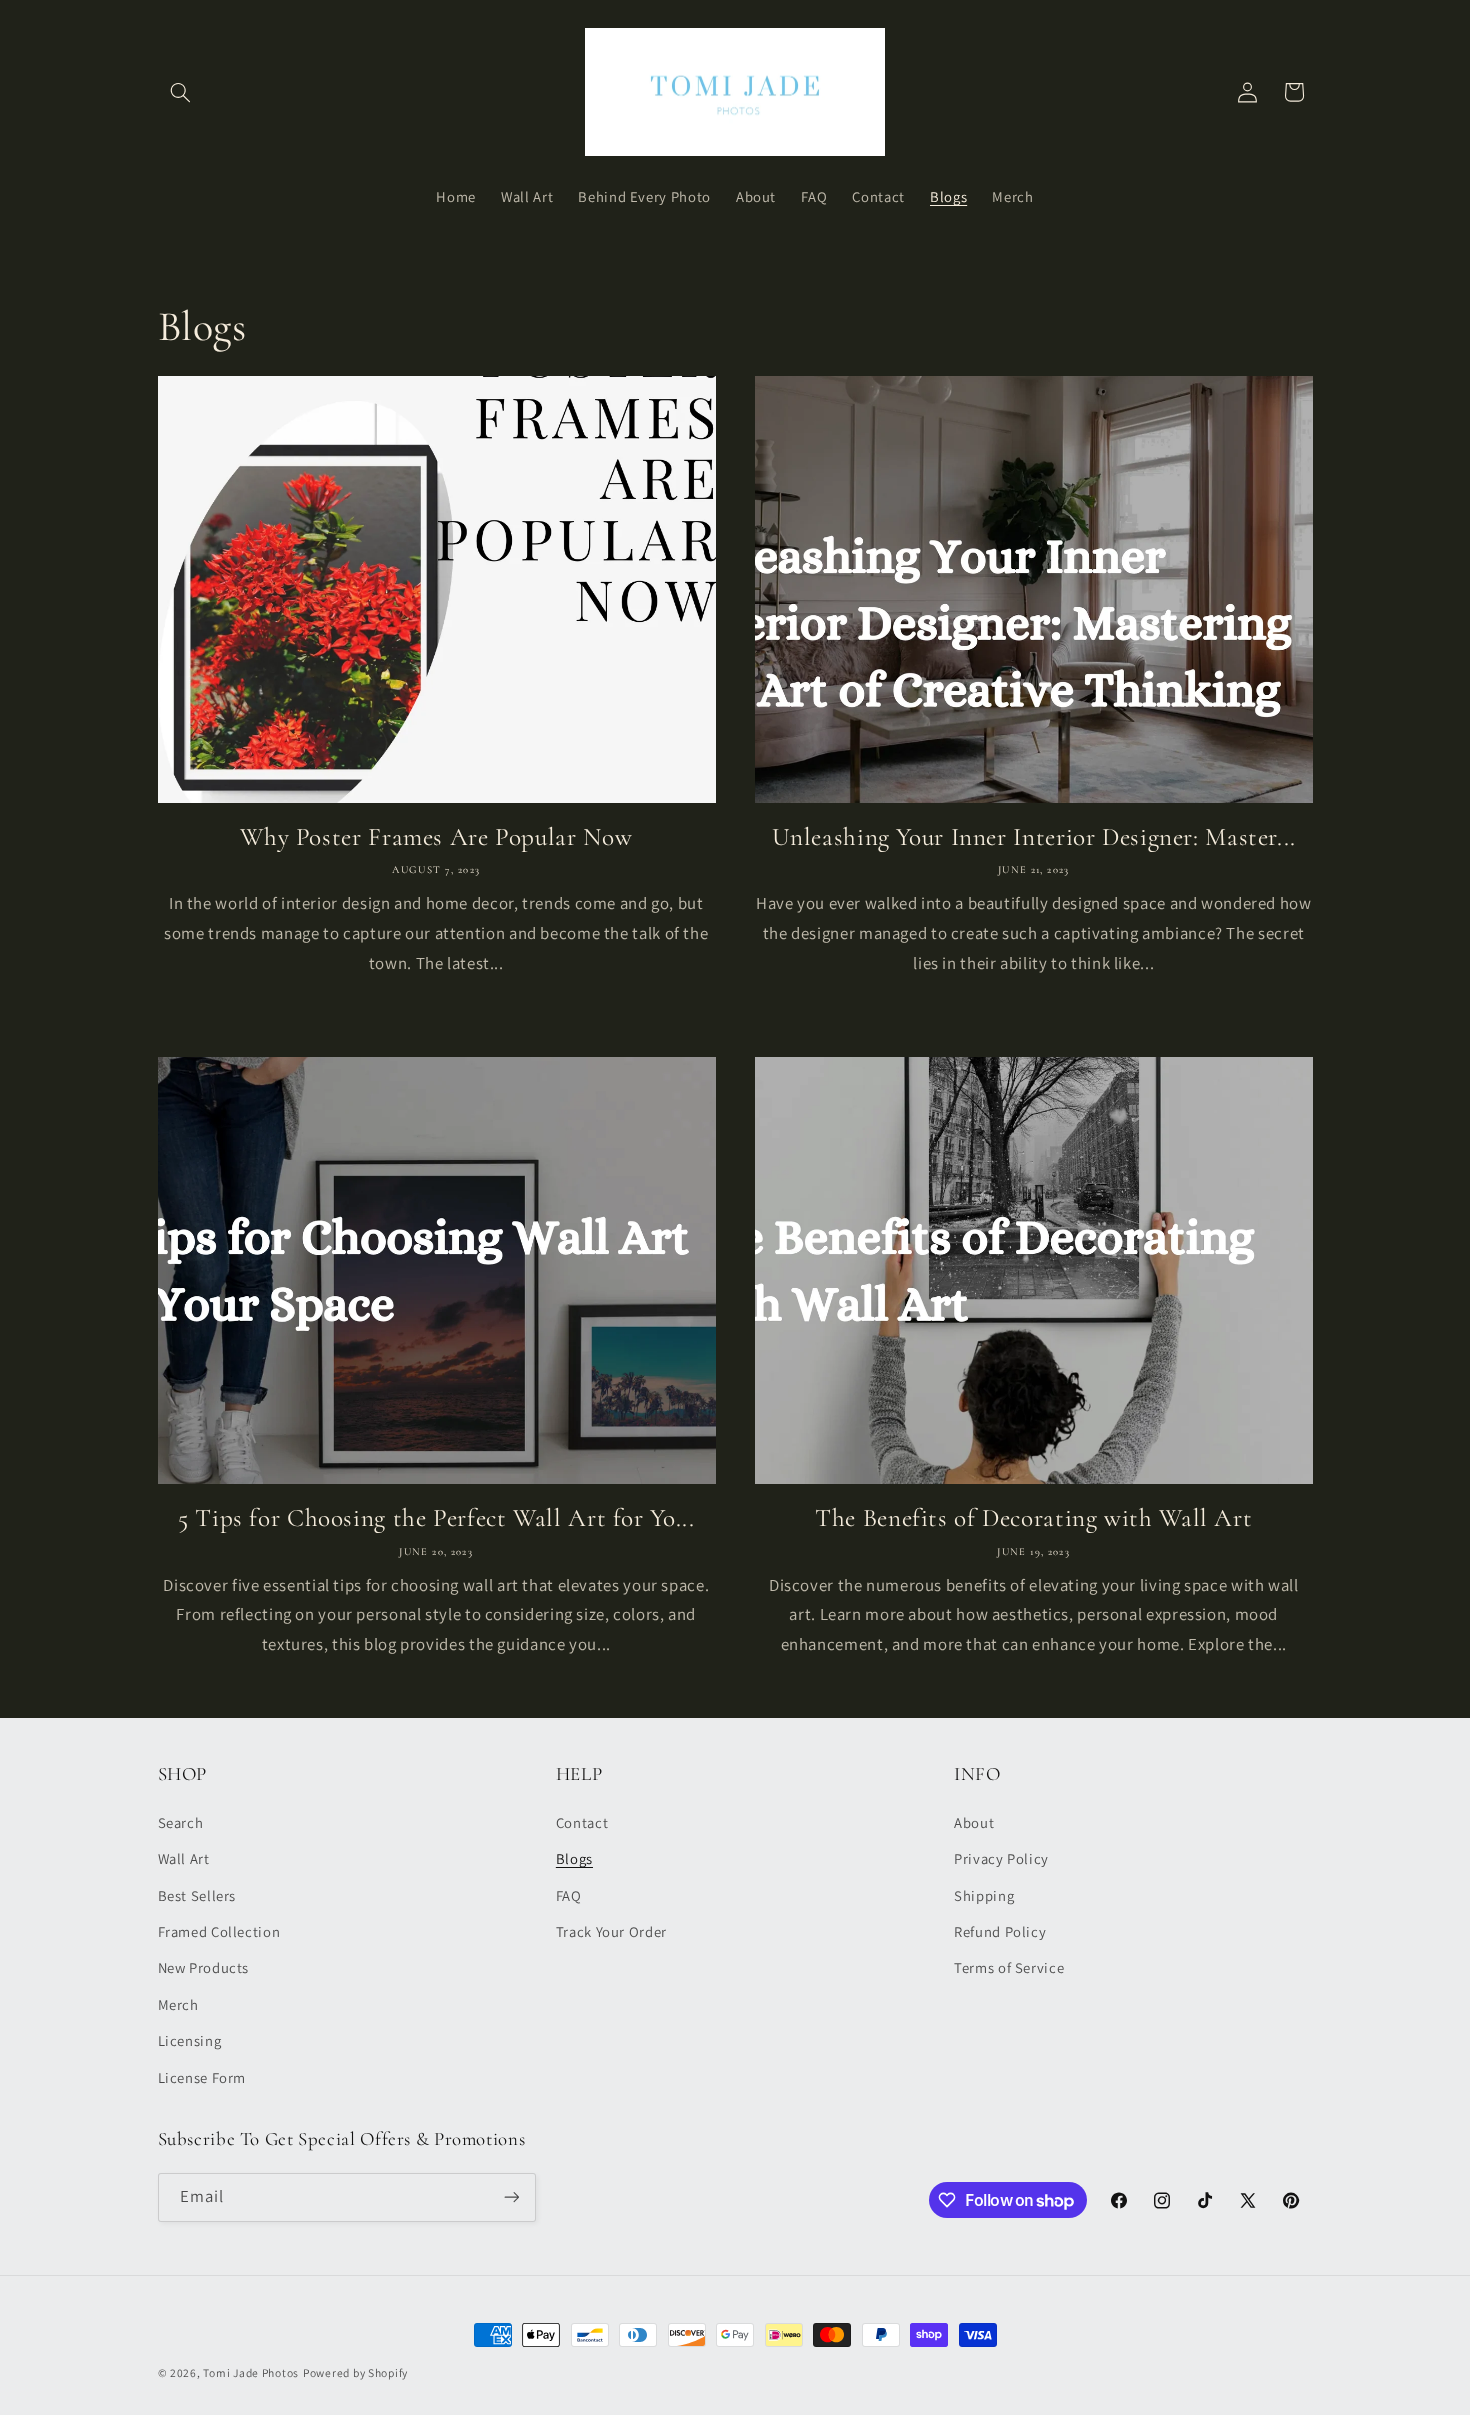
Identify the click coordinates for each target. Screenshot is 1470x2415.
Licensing (190, 2040)
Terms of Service (1009, 1967)
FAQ (569, 1895)
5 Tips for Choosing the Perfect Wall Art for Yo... (436, 1518)
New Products (204, 1967)
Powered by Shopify (355, 2372)
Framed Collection (219, 1931)
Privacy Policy (1001, 1858)
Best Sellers (197, 1895)
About (974, 1822)
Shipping (984, 1895)
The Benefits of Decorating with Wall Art (1033, 1518)
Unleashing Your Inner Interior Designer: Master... (1034, 837)
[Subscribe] (511, 2197)
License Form (202, 2077)
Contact (582, 1822)
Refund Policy (1000, 1931)
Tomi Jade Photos (251, 2372)
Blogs (574, 1858)
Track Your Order (611, 1931)
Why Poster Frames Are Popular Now (436, 837)
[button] (181, 92)
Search (181, 1822)
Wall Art (184, 1858)
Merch (178, 2004)
